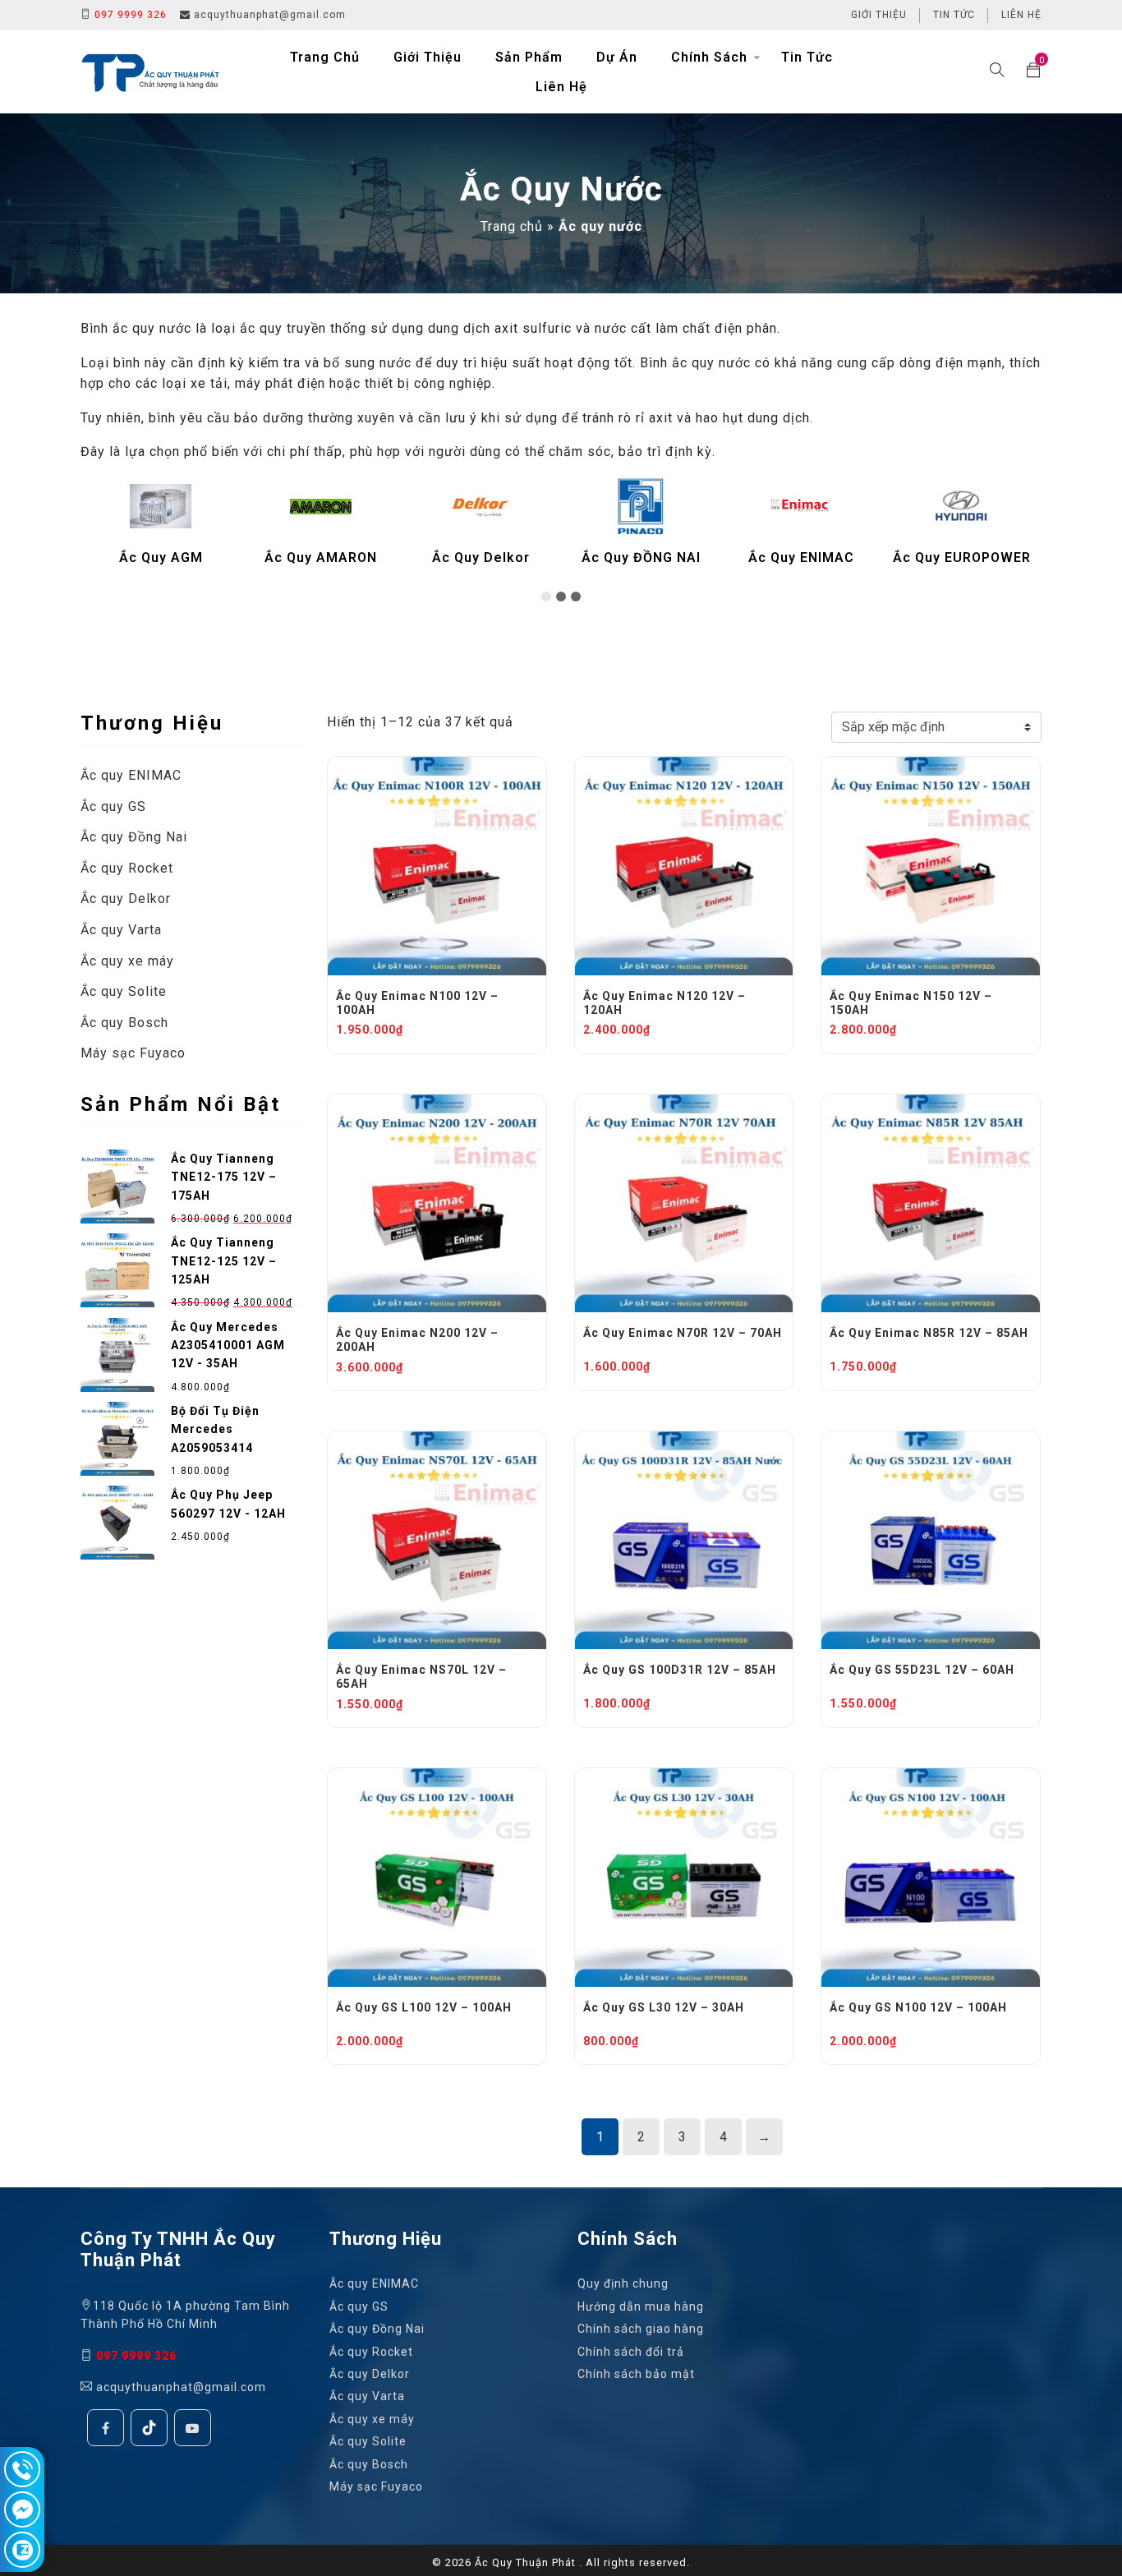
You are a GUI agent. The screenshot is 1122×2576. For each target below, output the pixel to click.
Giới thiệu (879, 15)
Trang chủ (325, 57)
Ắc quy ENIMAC (131, 775)
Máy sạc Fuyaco (133, 1053)
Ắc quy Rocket (127, 868)
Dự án (617, 57)
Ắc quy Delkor (126, 899)
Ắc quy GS (113, 806)
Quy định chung (623, 2283)
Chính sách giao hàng (641, 2329)
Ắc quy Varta (121, 930)
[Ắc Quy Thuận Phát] (150, 71)
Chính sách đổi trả (631, 2351)
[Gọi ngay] (22, 2469)
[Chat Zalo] (22, 2550)
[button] (546, 597)
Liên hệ (1021, 15)
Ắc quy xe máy (127, 961)
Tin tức (954, 15)
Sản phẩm (529, 57)
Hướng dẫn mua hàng (641, 2306)
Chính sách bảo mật (636, 2374)
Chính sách (709, 57)
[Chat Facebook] (22, 2509)
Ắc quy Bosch (124, 1023)
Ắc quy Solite (124, 991)
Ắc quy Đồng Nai (134, 837)
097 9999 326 (129, 15)
